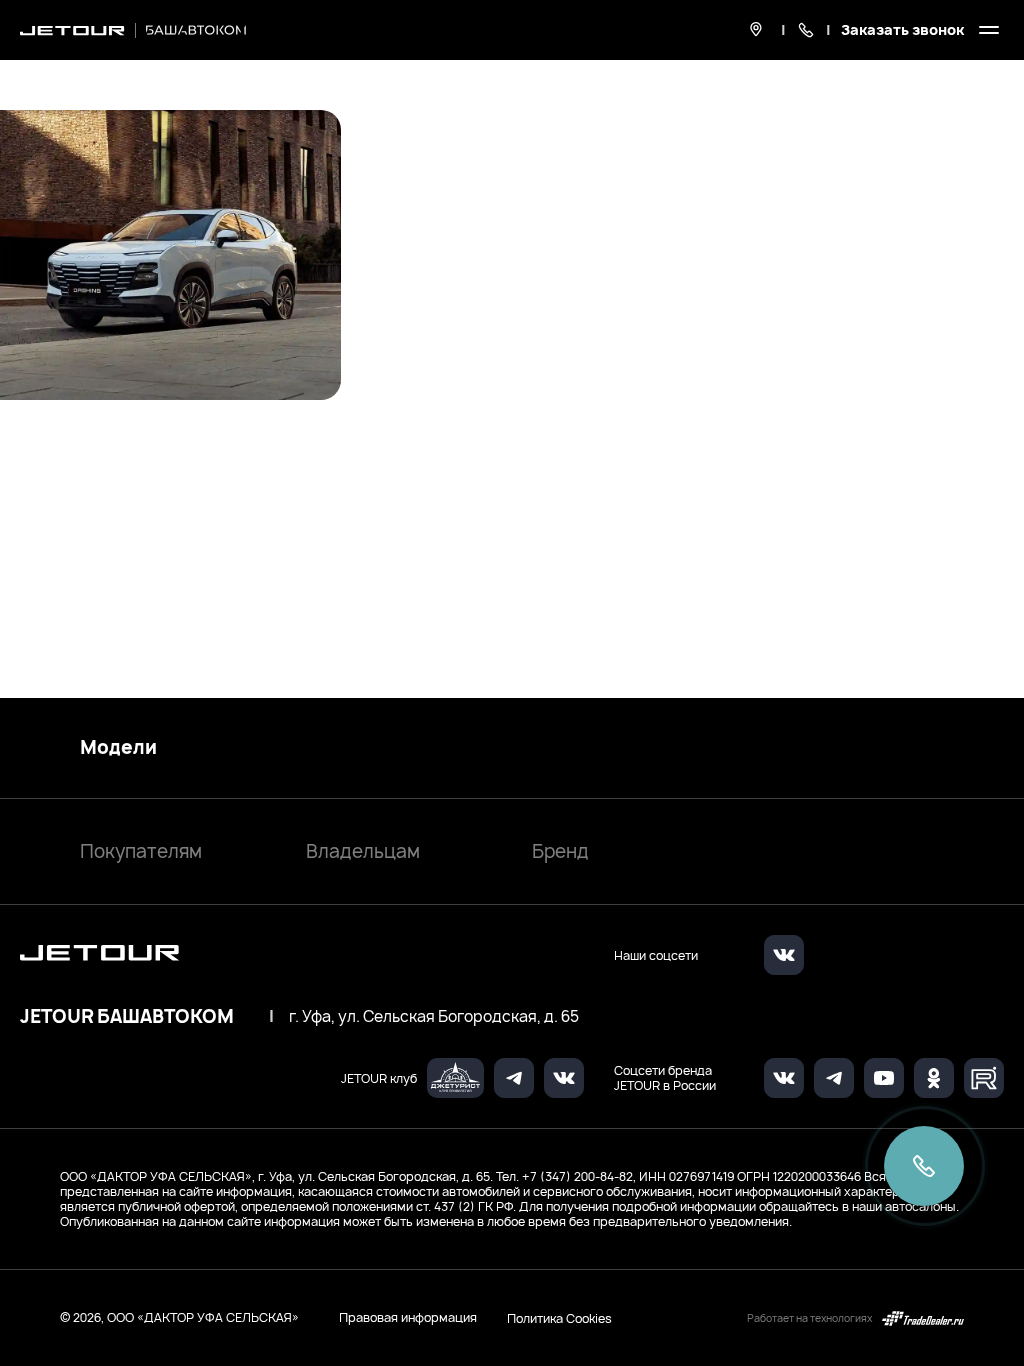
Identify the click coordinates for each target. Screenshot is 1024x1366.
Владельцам (363, 851)
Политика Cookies (559, 1318)
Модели (118, 748)
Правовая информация (408, 1317)
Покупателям (141, 851)
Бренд (560, 851)
